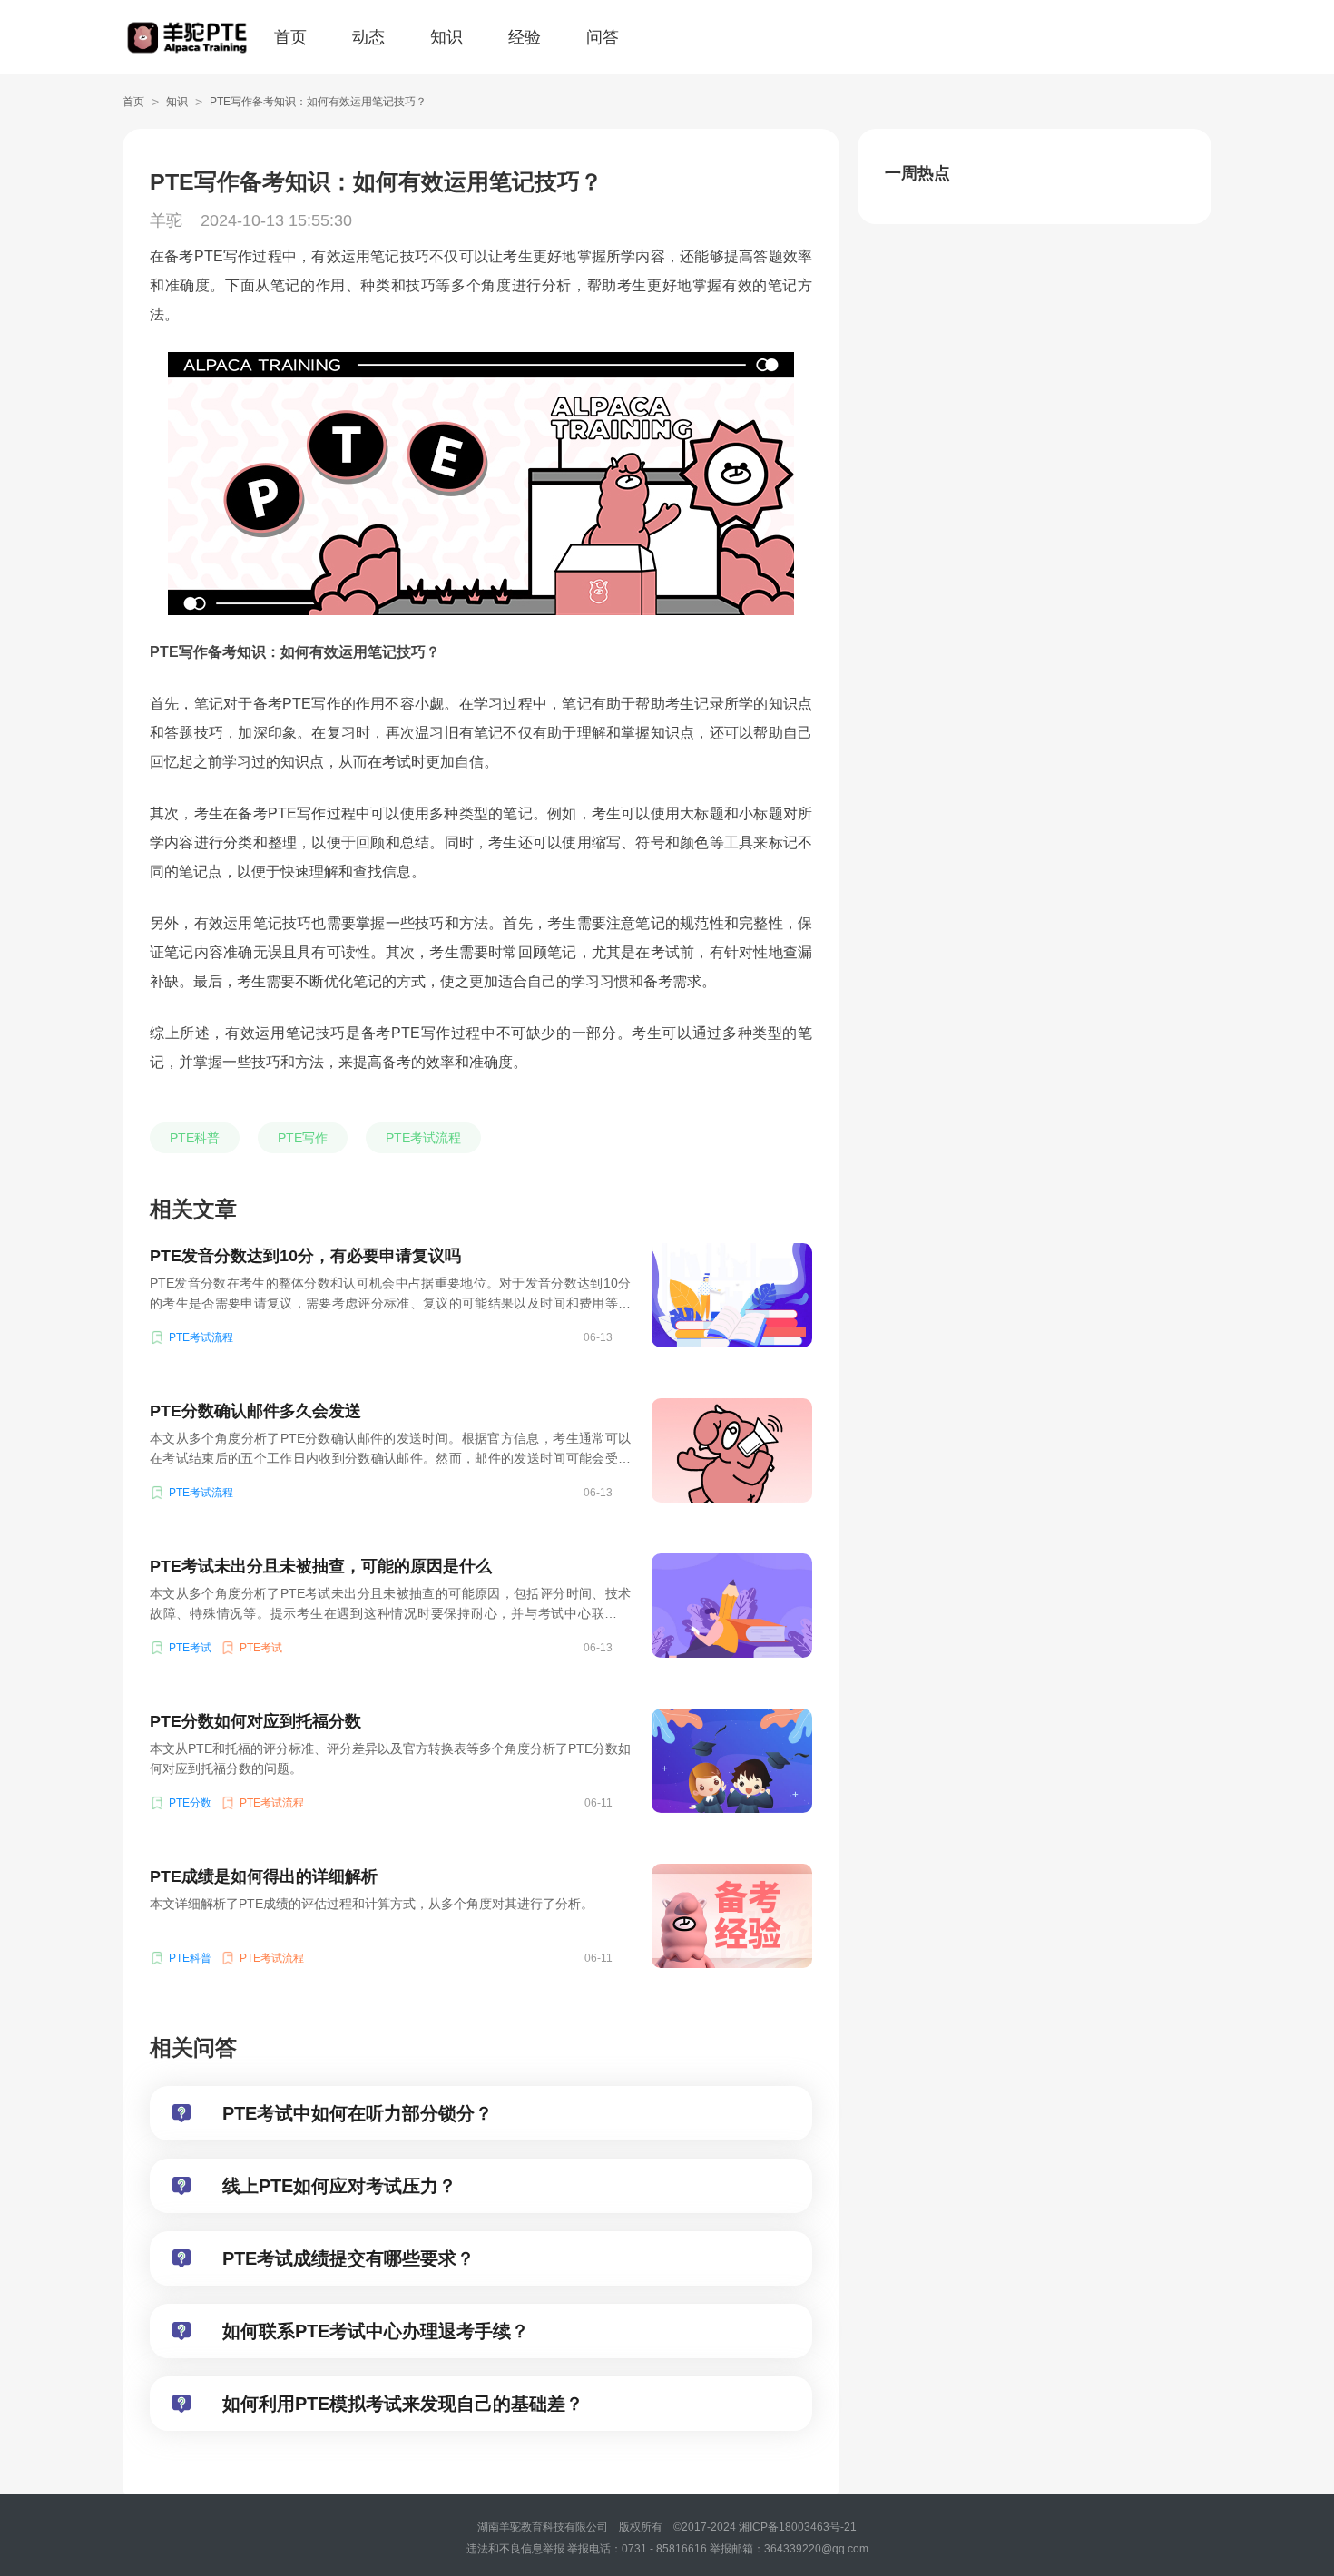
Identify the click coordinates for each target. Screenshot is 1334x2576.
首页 (290, 37)
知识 (446, 37)
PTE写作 (303, 1138)
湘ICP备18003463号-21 (803, 2527)
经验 (525, 37)
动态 (368, 37)
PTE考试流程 (423, 1138)
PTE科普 (195, 1138)
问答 (603, 37)
